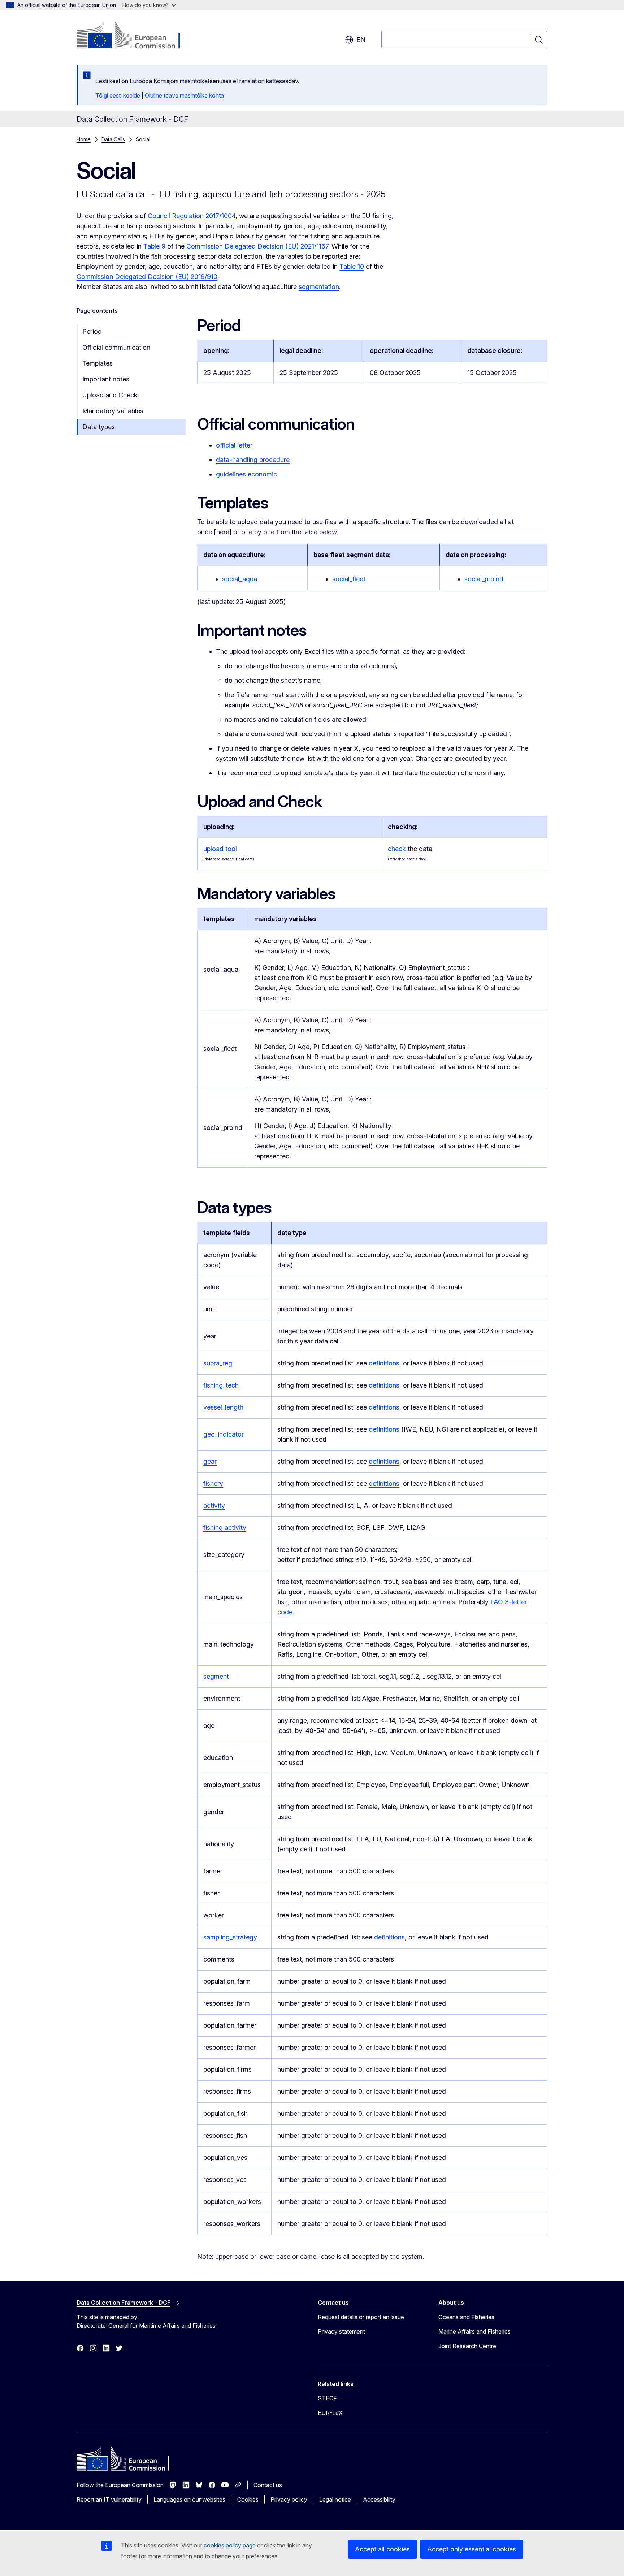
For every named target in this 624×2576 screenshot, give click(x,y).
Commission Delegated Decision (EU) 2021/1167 (256, 246)
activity (214, 1505)
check (397, 849)
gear (210, 1461)
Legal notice (335, 2499)
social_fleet (349, 579)
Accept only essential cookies (472, 2549)
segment (216, 1676)
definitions (384, 1363)
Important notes (106, 379)
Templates (97, 363)
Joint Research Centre (467, 2346)
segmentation (319, 287)
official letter (234, 445)
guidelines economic (246, 474)
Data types (99, 427)
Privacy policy (289, 2499)
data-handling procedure (253, 460)
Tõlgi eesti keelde (118, 95)
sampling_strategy (230, 1937)
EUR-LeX (330, 2413)
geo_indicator (224, 1434)
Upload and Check (110, 395)
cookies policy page (230, 2545)
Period (92, 331)
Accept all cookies (382, 2549)
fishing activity (225, 1528)
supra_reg (218, 1363)
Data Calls (113, 139)
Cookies (248, 2499)
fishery (213, 1483)
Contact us (268, 2485)
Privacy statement (341, 2331)
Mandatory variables (113, 411)
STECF (327, 2398)
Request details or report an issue (361, 2317)
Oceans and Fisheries (466, 2317)
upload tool (220, 849)
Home (84, 139)
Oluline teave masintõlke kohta (184, 95)
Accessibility (379, 2499)
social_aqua (240, 579)
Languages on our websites (189, 2499)
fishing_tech (221, 1385)
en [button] (361, 40)
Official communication (116, 347)
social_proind (484, 579)
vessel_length (223, 1407)
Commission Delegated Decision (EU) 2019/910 (147, 277)
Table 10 (352, 266)
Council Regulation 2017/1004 (192, 216)
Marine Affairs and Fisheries (474, 2331)
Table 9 (154, 246)
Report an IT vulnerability (109, 2499)
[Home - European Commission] (135, 36)
